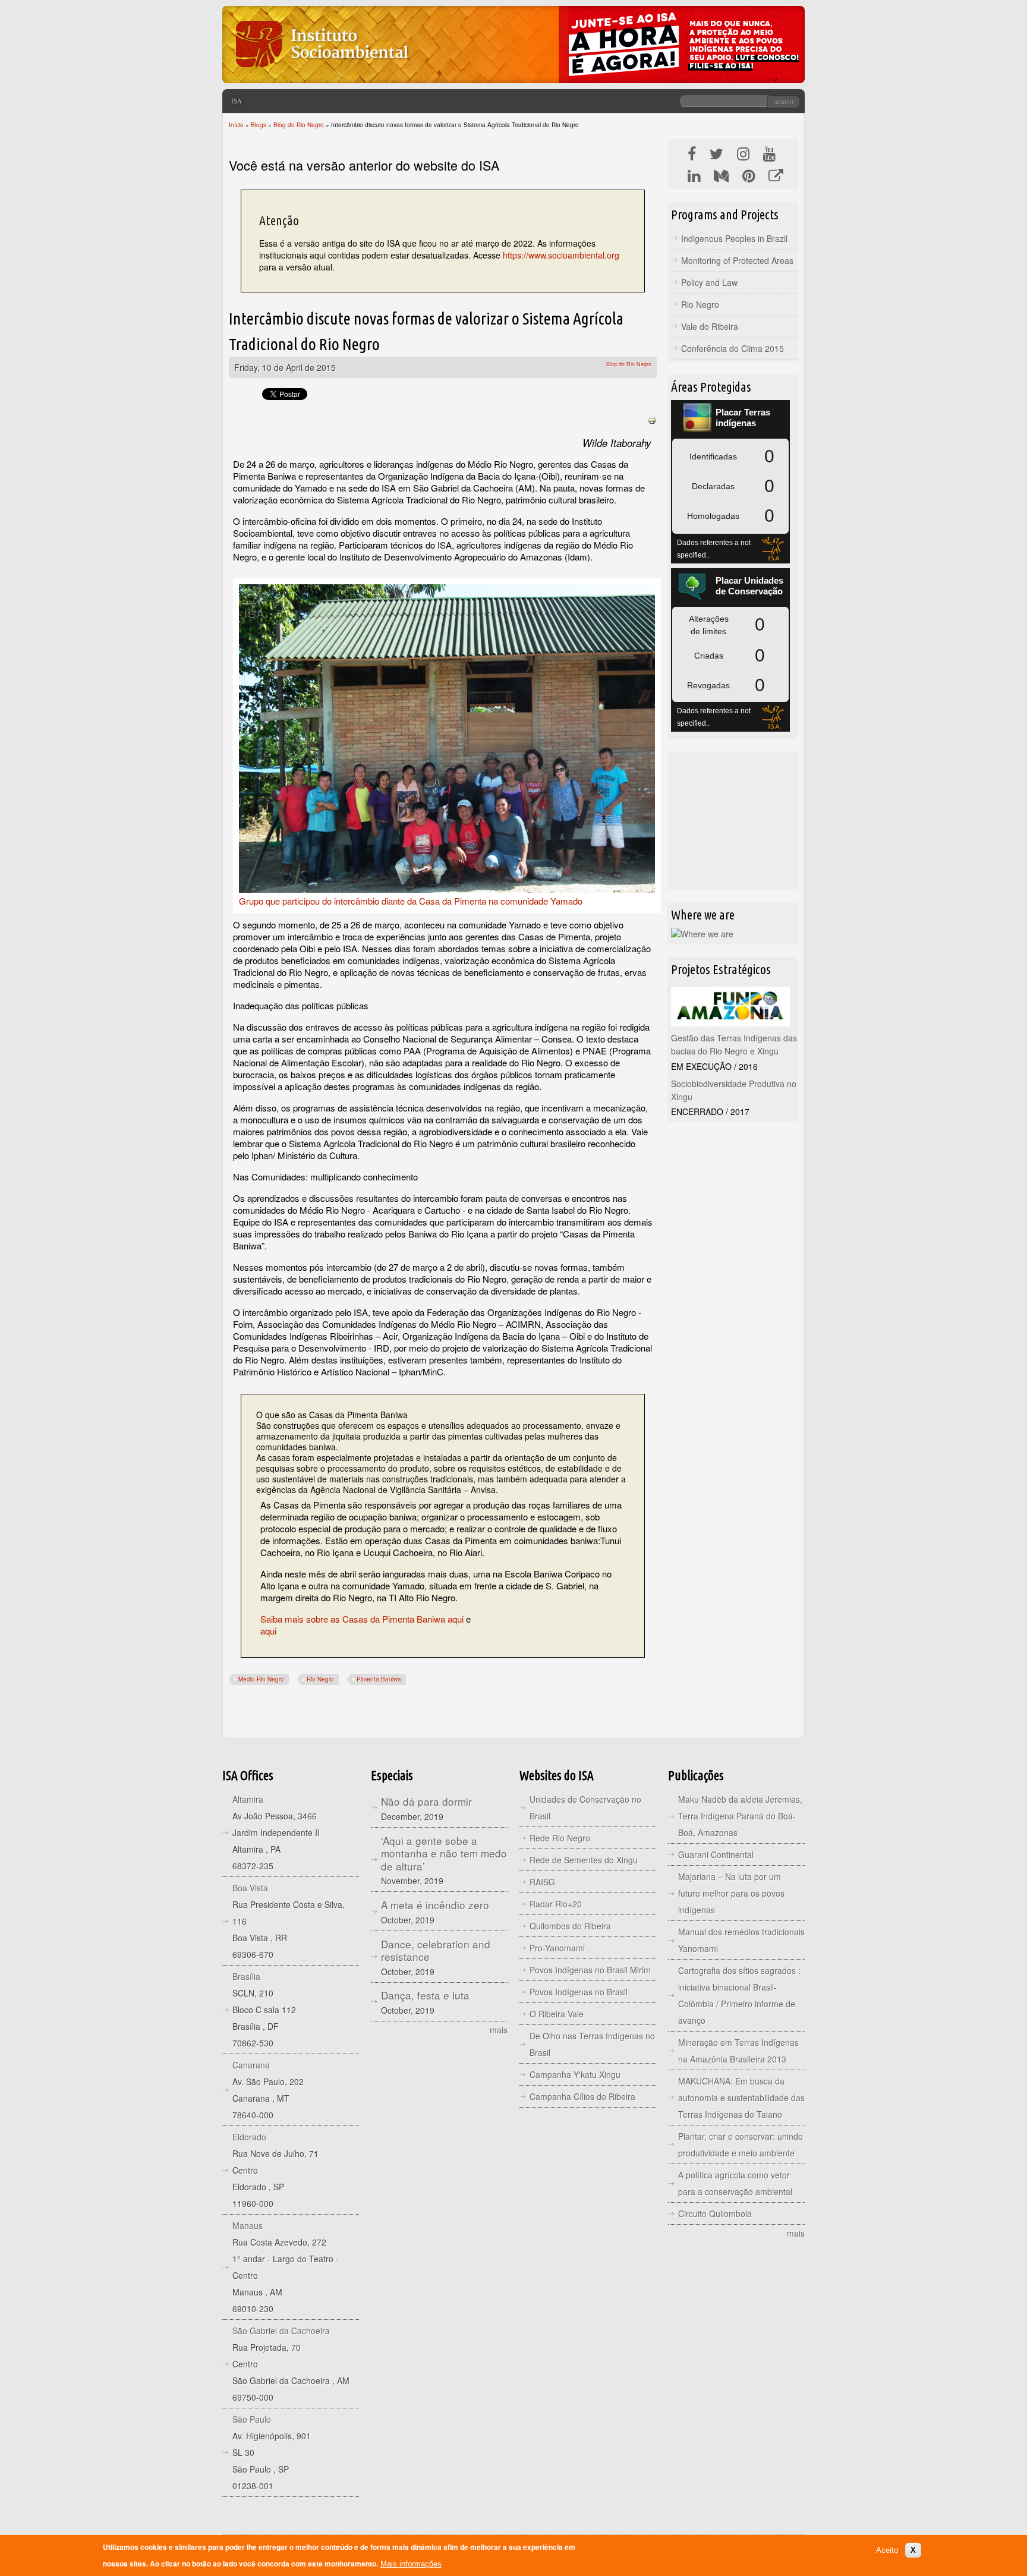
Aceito (887, 2550)
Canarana (251, 2065)
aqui (268, 1631)
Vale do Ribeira (710, 326)
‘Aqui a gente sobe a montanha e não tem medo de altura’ (444, 1853)
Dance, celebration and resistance (436, 1950)
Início (236, 125)
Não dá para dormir (426, 1801)
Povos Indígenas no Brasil (579, 1992)
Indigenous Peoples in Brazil (734, 238)
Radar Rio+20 (556, 1904)
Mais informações (411, 2564)
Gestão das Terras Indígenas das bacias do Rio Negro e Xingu (734, 1044)
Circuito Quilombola (715, 2213)
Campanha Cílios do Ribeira (582, 2096)
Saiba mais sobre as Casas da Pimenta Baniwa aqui (363, 1619)
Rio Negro (320, 1679)
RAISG (542, 1882)
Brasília (246, 1976)
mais (499, 2030)
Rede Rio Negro (560, 1838)
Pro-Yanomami (557, 1948)
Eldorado (249, 2137)
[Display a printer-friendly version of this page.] (652, 419)
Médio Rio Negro (261, 1679)
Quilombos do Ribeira (570, 1926)
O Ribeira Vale (557, 2014)
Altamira (248, 1799)
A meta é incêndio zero (435, 1905)
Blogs (259, 125)
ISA (237, 101)
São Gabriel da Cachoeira (281, 2331)
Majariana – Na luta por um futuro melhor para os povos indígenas (731, 1893)
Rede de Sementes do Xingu (584, 1860)
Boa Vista (250, 1888)
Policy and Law (709, 282)
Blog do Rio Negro (299, 125)
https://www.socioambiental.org (561, 255)
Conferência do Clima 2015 (733, 348)
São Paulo (252, 2419)
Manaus (248, 2225)
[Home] (321, 74)
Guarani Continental (716, 1854)
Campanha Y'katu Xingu (575, 2074)
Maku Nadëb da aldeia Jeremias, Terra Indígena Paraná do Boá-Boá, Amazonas (740, 1816)
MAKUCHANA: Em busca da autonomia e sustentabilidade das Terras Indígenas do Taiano (741, 2098)
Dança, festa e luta (425, 1995)
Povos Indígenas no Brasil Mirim (590, 1970)
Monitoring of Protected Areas (737, 260)
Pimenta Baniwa (379, 1679)
